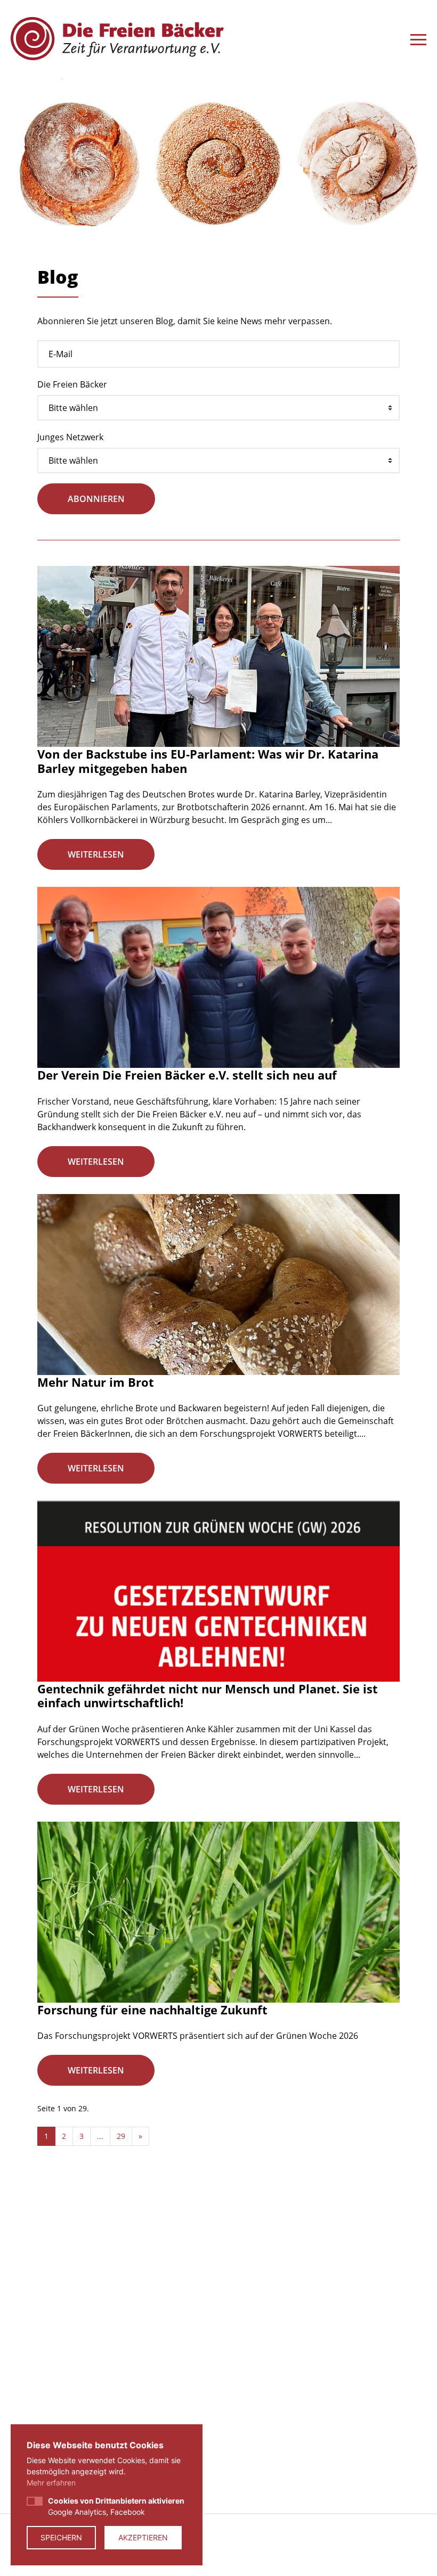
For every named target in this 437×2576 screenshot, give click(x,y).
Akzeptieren (143, 2537)
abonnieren (96, 499)
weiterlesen (96, 854)
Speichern (61, 2537)
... (100, 2136)
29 (121, 2136)
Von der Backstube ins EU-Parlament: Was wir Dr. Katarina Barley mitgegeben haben (208, 761)
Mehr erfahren (51, 2483)
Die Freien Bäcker (72, 384)
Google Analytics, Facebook (116, 2506)
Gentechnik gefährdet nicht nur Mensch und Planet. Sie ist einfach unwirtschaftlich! (208, 1696)
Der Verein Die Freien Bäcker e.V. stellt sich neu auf (187, 1075)
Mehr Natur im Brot (96, 1382)
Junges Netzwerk (70, 437)
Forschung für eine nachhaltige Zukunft (152, 2010)
